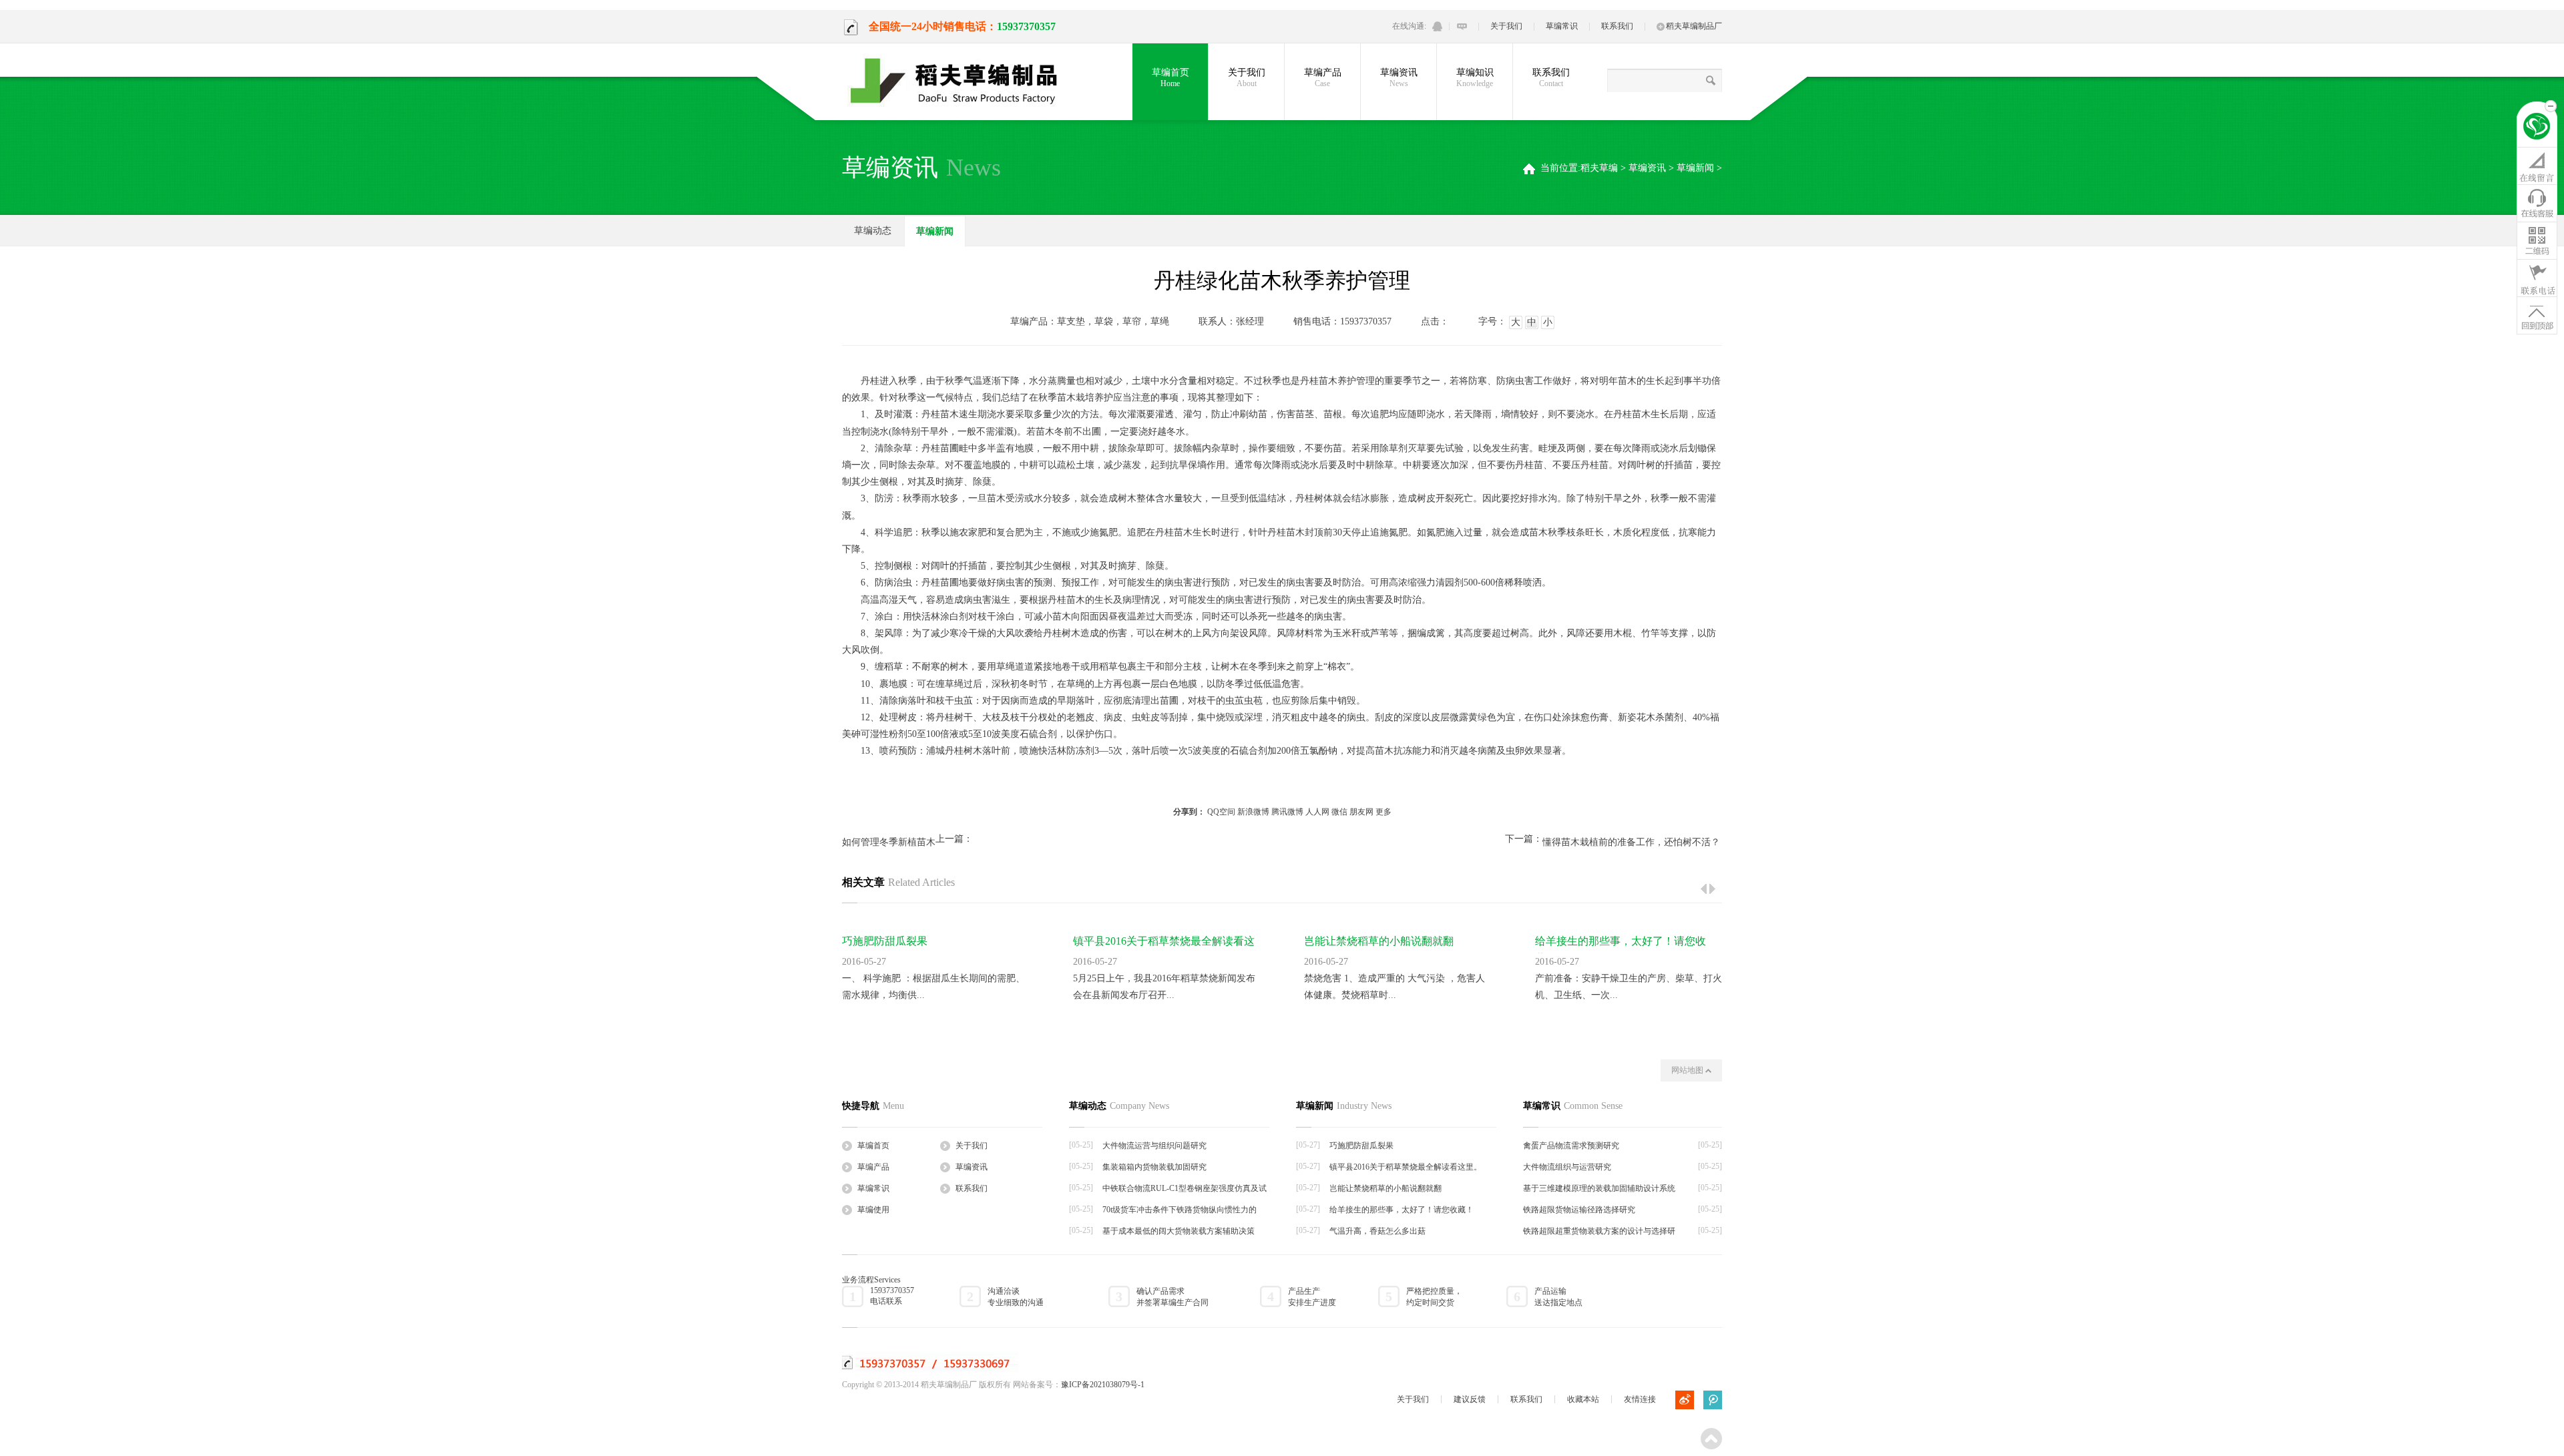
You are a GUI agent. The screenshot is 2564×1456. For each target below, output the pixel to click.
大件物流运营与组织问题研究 (1154, 1146)
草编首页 (1170, 78)
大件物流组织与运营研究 (1567, 1167)
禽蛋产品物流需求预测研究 (1571, 1146)
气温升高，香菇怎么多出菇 (1377, 1231)
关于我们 (1506, 26)
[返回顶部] (2537, 315)
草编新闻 (1695, 168)
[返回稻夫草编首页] (2537, 128)
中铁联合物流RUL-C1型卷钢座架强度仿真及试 (1185, 1188)
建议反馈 (1470, 1399)
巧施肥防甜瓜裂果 (885, 941)
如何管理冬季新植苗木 (889, 842)
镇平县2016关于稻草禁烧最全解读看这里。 (1406, 1167)
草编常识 (1562, 26)
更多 (1383, 812)
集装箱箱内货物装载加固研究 (1154, 1167)
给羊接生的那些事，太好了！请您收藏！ (1402, 1210)
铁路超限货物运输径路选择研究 (1579, 1210)
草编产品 (1323, 78)
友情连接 (1640, 1399)
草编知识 (1475, 78)
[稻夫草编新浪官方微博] (1685, 1400)
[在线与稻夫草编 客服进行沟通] (1462, 26)
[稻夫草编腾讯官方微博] (1713, 1400)
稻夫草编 (1599, 168)
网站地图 (1688, 1070)
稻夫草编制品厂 (1694, 26)
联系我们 (1617, 26)
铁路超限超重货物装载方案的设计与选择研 (1599, 1231)
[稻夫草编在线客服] (2537, 203)
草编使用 (873, 1210)
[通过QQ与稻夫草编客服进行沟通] (1437, 26)
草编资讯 (1399, 78)
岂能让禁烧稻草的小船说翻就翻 (1379, 941)
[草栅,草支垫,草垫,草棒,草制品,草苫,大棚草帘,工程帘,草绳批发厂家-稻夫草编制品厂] (962, 81)
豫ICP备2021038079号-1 (1103, 1385)
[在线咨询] (2537, 166)
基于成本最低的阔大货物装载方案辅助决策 (1179, 1231)
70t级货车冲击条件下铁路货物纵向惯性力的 (1180, 1210)
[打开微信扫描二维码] (2537, 240)
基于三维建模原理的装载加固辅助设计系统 (1599, 1188)
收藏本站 (1583, 1399)
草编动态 (873, 231)
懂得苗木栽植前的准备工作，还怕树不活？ (1631, 842)
